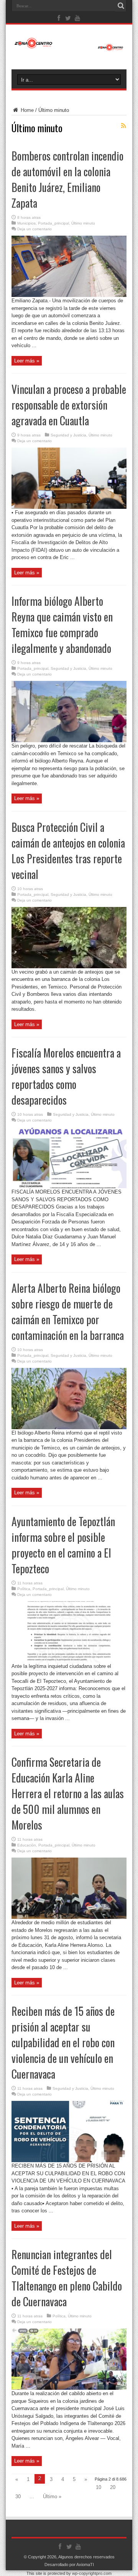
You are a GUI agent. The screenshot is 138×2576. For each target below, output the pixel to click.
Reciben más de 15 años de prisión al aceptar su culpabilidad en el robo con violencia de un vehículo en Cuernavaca (63, 2042)
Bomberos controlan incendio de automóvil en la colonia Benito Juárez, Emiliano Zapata (67, 179)
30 (18, 2496)
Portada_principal (53, 223)
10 (99, 2487)
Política (24, 1589)
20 (113, 2487)
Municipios (26, 223)
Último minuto (83, 223)
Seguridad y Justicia (68, 435)
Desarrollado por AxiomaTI (69, 2565)
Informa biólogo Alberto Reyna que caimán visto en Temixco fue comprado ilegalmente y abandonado (62, 625)
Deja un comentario (34, 229)
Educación (27, 1845)
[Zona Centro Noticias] (69, 47)
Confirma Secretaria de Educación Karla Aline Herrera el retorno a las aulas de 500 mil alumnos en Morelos (68, 1793)
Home (26, 110)
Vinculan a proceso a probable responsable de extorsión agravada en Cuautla (69, 405)
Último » (52, 2496)
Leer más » (27, 361)
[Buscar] (121, 6)
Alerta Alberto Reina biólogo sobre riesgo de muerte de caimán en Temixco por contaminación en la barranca (68, 1312)
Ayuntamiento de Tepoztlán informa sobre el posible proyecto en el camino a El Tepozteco (63, 1545)
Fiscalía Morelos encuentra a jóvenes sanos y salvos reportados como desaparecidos (66, 1076)
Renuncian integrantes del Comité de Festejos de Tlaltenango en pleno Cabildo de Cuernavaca (67, 2278)
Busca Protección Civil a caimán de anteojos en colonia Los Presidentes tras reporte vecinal (68, 851)
